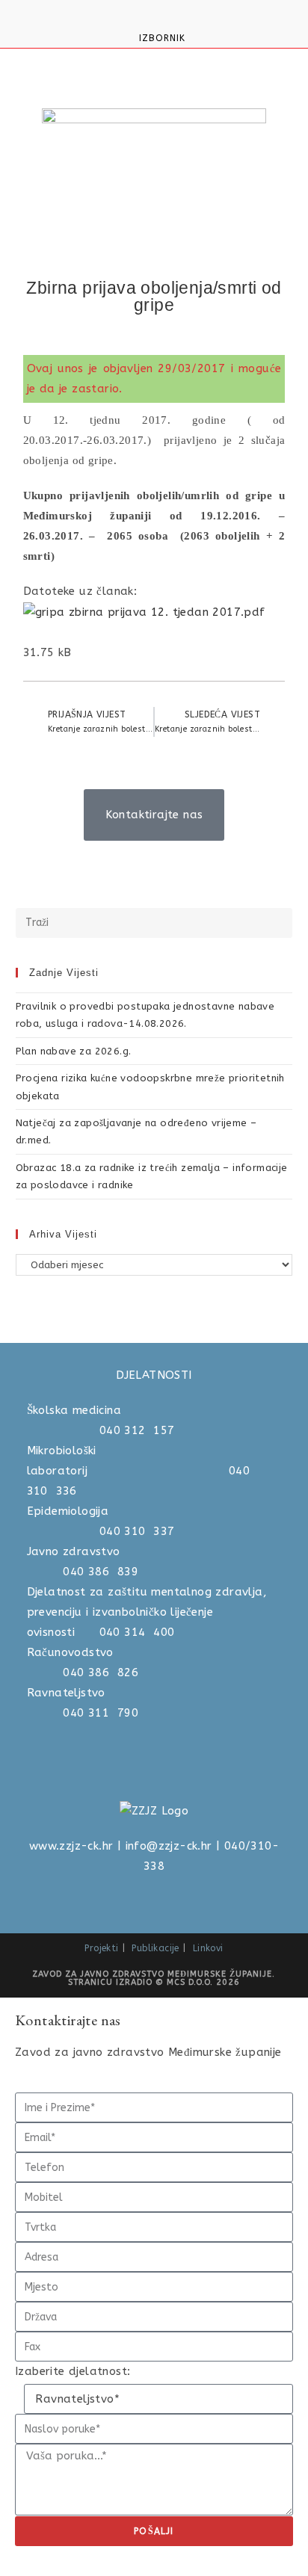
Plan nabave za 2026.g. (74, 1051)
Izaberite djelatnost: (73, 2371)
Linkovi (208, 1948)
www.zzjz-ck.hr (71, 1846)
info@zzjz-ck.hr (169, 1846)
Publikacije (155, 1948)
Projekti (101, 1948)
